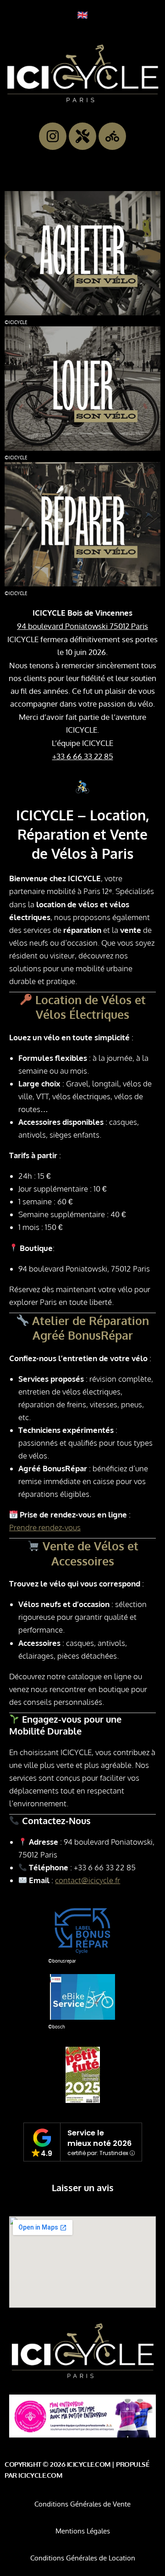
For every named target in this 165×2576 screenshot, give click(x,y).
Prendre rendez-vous (45, 1527)
